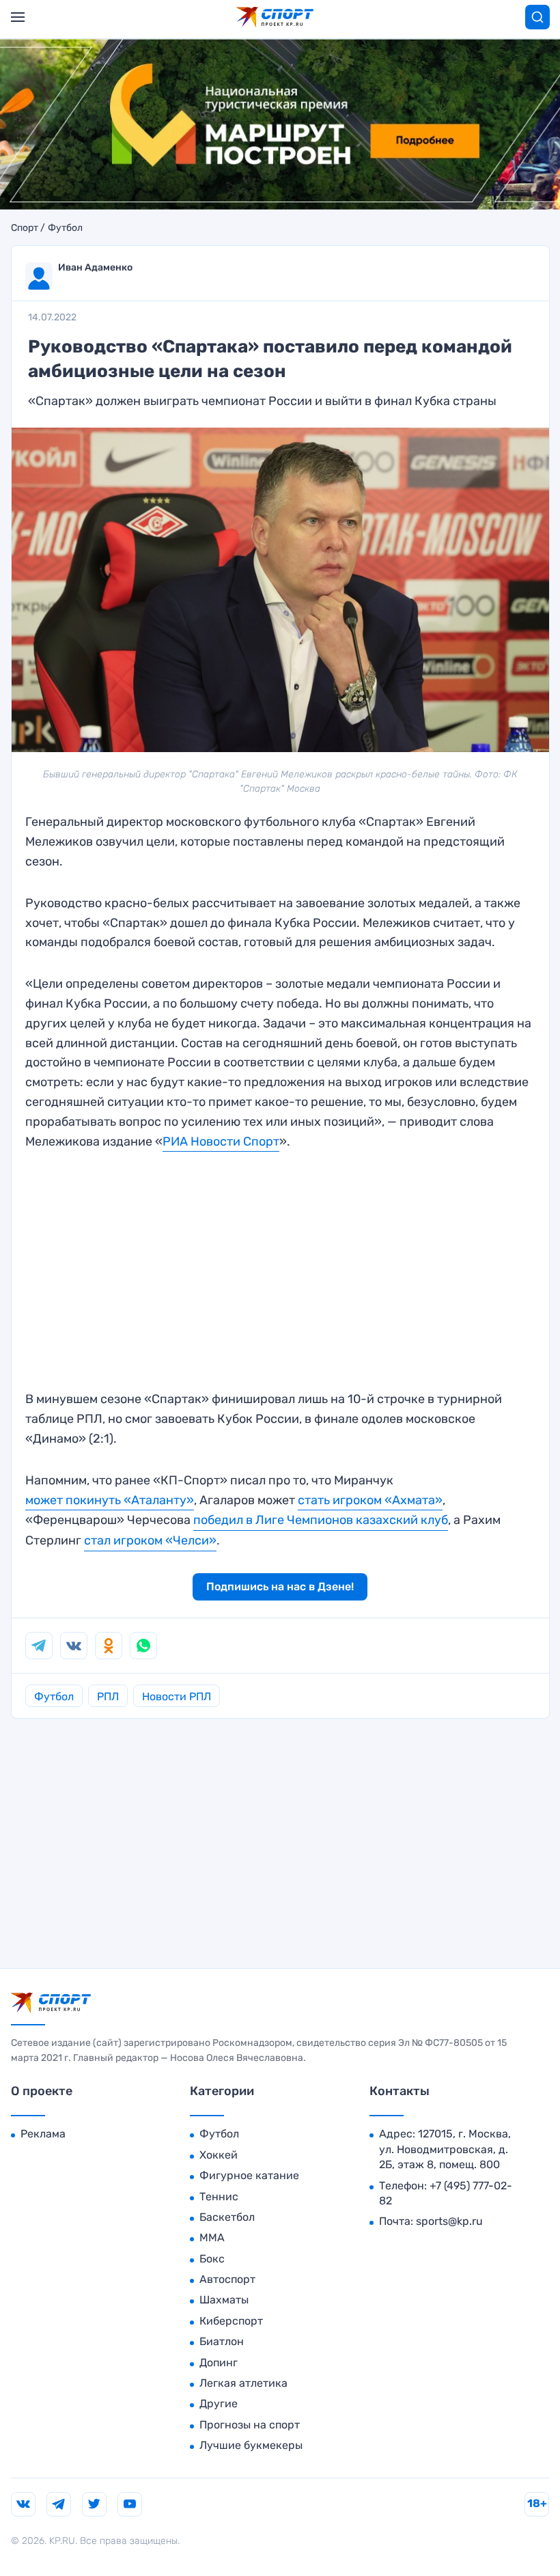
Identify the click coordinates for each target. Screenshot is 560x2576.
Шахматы (224, 2300)
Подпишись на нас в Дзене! (280, 1587)
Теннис (219, 2197)
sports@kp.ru (449, 2221)
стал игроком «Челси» (150, 1540)
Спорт (25, 228)
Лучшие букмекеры (251, 2445)
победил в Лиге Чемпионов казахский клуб (321, 1520)
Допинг (219, 2363)
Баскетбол (227, 2217)
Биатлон (222, 2341)
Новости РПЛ (177, 1696)
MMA (212, 2238)
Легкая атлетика (243, 2383)
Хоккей (219, 2155)
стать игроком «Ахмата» (370, 1500)
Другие (219, 2404)
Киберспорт (231, 2321)
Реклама (43, 2134)
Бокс (212, 2259)
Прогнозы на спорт (250, 2425)
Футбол (65, 228)
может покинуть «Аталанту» (110, 1500)
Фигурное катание (249, 2175)
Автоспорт (227, 2279)
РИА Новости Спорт (221, 1141)
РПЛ (108, 1696)
